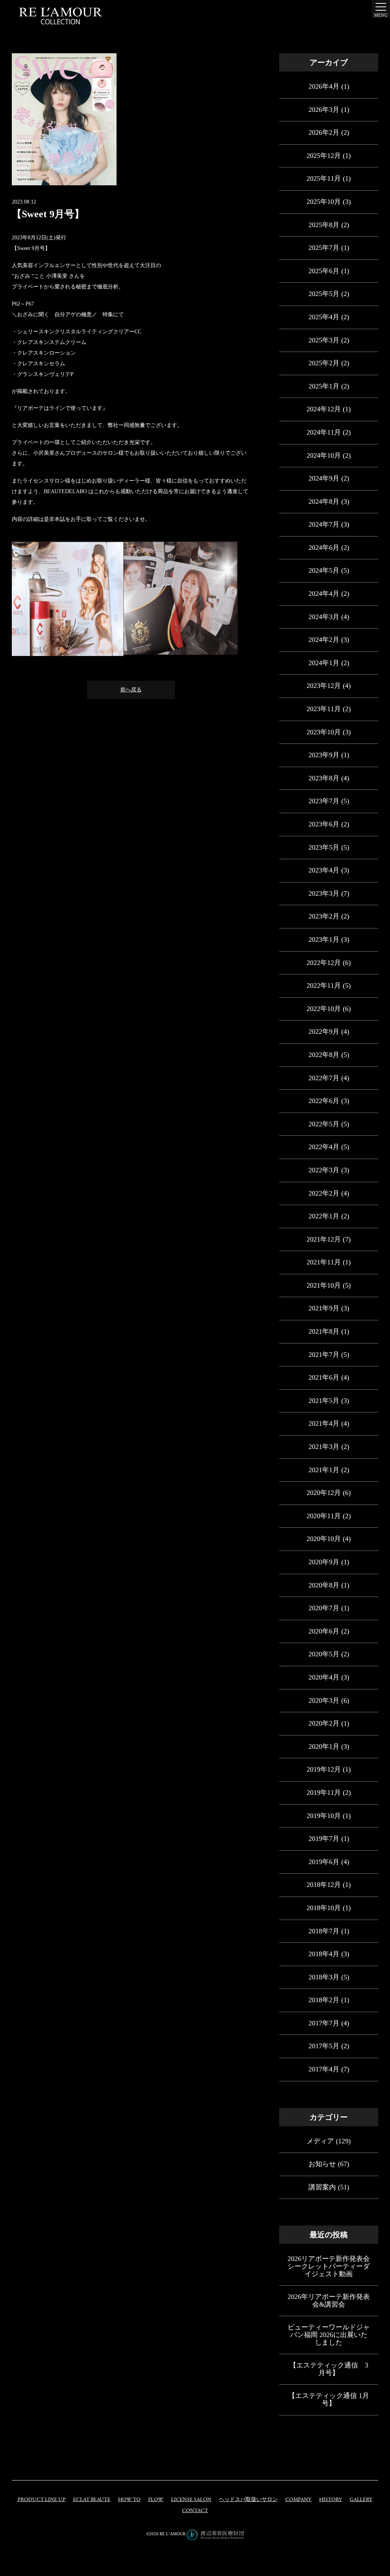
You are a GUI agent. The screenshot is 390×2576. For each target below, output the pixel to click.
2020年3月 (324, 1700)
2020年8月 (324, 1585)
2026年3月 (324, 110)
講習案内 (322, 2187)
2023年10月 (324, 732)
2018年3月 (324, 1977)
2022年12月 (324, 963)
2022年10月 (324, 1009)
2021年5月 (324, 1401)
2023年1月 (324, 939)
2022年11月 (324, 986)
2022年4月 (324, 1147)
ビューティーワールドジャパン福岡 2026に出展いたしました (329, 2335)
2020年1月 (324, 1747)
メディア (320, 2141)
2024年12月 (324, 409)
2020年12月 (324, 1493)
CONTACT (195, 2511)
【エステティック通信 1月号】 (329, 2399)
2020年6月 (324, 1631)
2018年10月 (324, 1908)
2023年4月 (324, 870)
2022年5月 (324, 1124)
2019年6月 (324, 1862)
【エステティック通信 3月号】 (329, 2369)
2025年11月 (324, 178)
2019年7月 (324, 1839)
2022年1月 (324, 1216)
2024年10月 (324, 455)
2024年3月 (324, 617)
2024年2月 (324, 640)
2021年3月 (324, 1447)
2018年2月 (324, 2000)
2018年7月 (324, 1931)
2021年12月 (324, 1239)
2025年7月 (324, 248)
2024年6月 (324, 548)
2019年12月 (324, 1769)
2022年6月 (324, 1101)
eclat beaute (92, 2500)
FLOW (156, 2500)
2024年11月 (324, 432)
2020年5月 (324, 1654)
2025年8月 (324, 225)
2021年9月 (324, 1308)
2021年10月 (324, 1285)
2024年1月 (324, 663)
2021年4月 (324, 1423)
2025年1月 (324, 386)
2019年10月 (324, 1816)
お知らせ (322, 2164)
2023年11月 (324, 709)
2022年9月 (324, 1032)
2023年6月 (324, 824)
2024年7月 (324, 524)
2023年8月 (324, 778)
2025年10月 (324, 202)
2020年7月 (324, 1608)
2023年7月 (324, 801)
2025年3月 (324, 340)
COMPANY (298, 2500)
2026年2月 (324, 132)
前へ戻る (131, 690)
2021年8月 (324, 1331)
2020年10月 (324, 1539)
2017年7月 (324, 2023)
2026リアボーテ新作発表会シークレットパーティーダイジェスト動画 (329, 2266)
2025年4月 (324, 317)
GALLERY (361, 2500)
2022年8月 (324, 1055)
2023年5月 (324, 847)
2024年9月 (324, 478)
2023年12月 (324, 686)
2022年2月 (324, 1193)
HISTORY (331, 2500)
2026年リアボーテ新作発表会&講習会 (329, 2301)
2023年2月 (324, 916)
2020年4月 (324, 1677)
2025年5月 (324, 294)
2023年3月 (324, 893)
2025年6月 (324, 271)
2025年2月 (324, 363)
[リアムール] (61, 16)
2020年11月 (324, 1516)
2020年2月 (324, 1723)
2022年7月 (324, 1078)
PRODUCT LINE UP (42, 2500)
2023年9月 (324, 755)
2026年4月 (324, 86)
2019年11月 (324, 1793)
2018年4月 (324, 1954)
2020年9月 (324, 1562)
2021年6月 (324, 1377)
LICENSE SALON (191, 2500)
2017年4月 (324, 2069)
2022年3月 (324, 1170)
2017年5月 (324, 2046)
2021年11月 (324, 1262)
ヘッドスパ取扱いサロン (248, 2500)
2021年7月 (324, 1355)
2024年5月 (324, 570)
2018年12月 (324, 1885)
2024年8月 (324, 502)
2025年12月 (324, 156)
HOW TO (129, 2500)
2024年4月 (324, 594)
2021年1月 (324, 1470)
